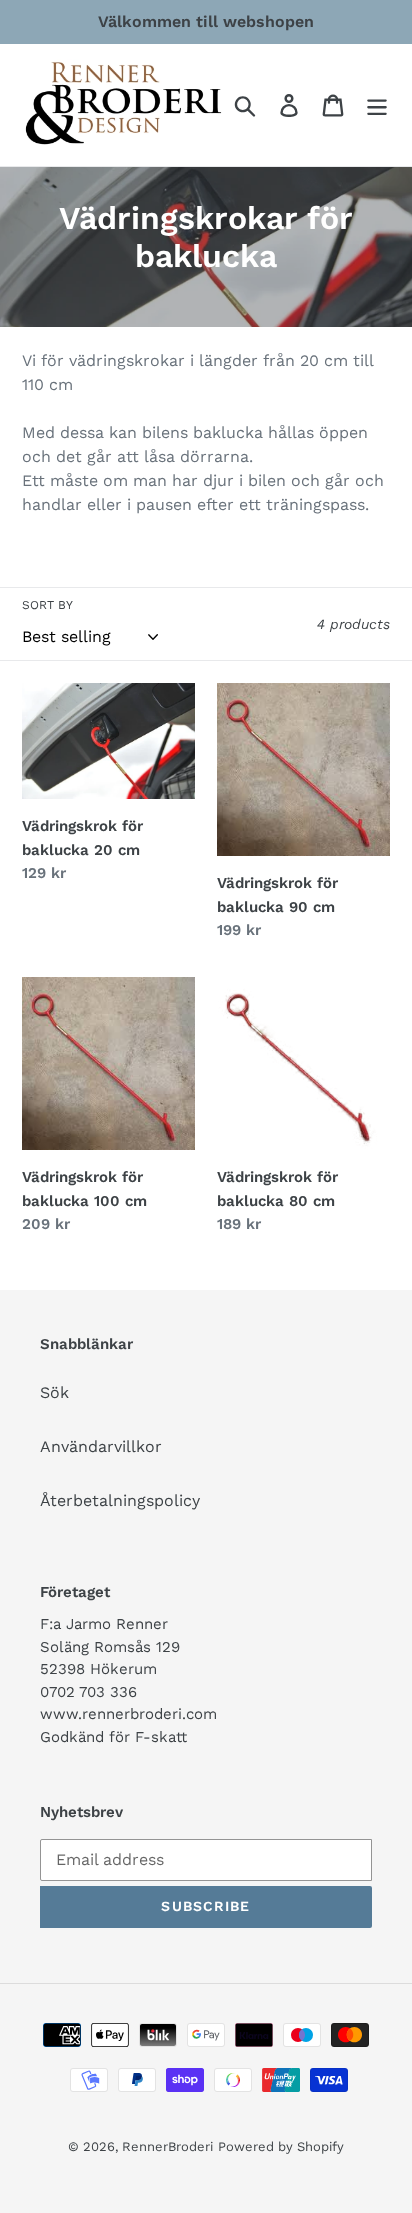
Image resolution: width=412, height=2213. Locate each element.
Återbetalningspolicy (120, 1500)
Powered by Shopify (281, 2146)
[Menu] (377, 105)
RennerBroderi (167, 2146)
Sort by (47, 605)
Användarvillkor (101, 1446)
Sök (54, 1392)
